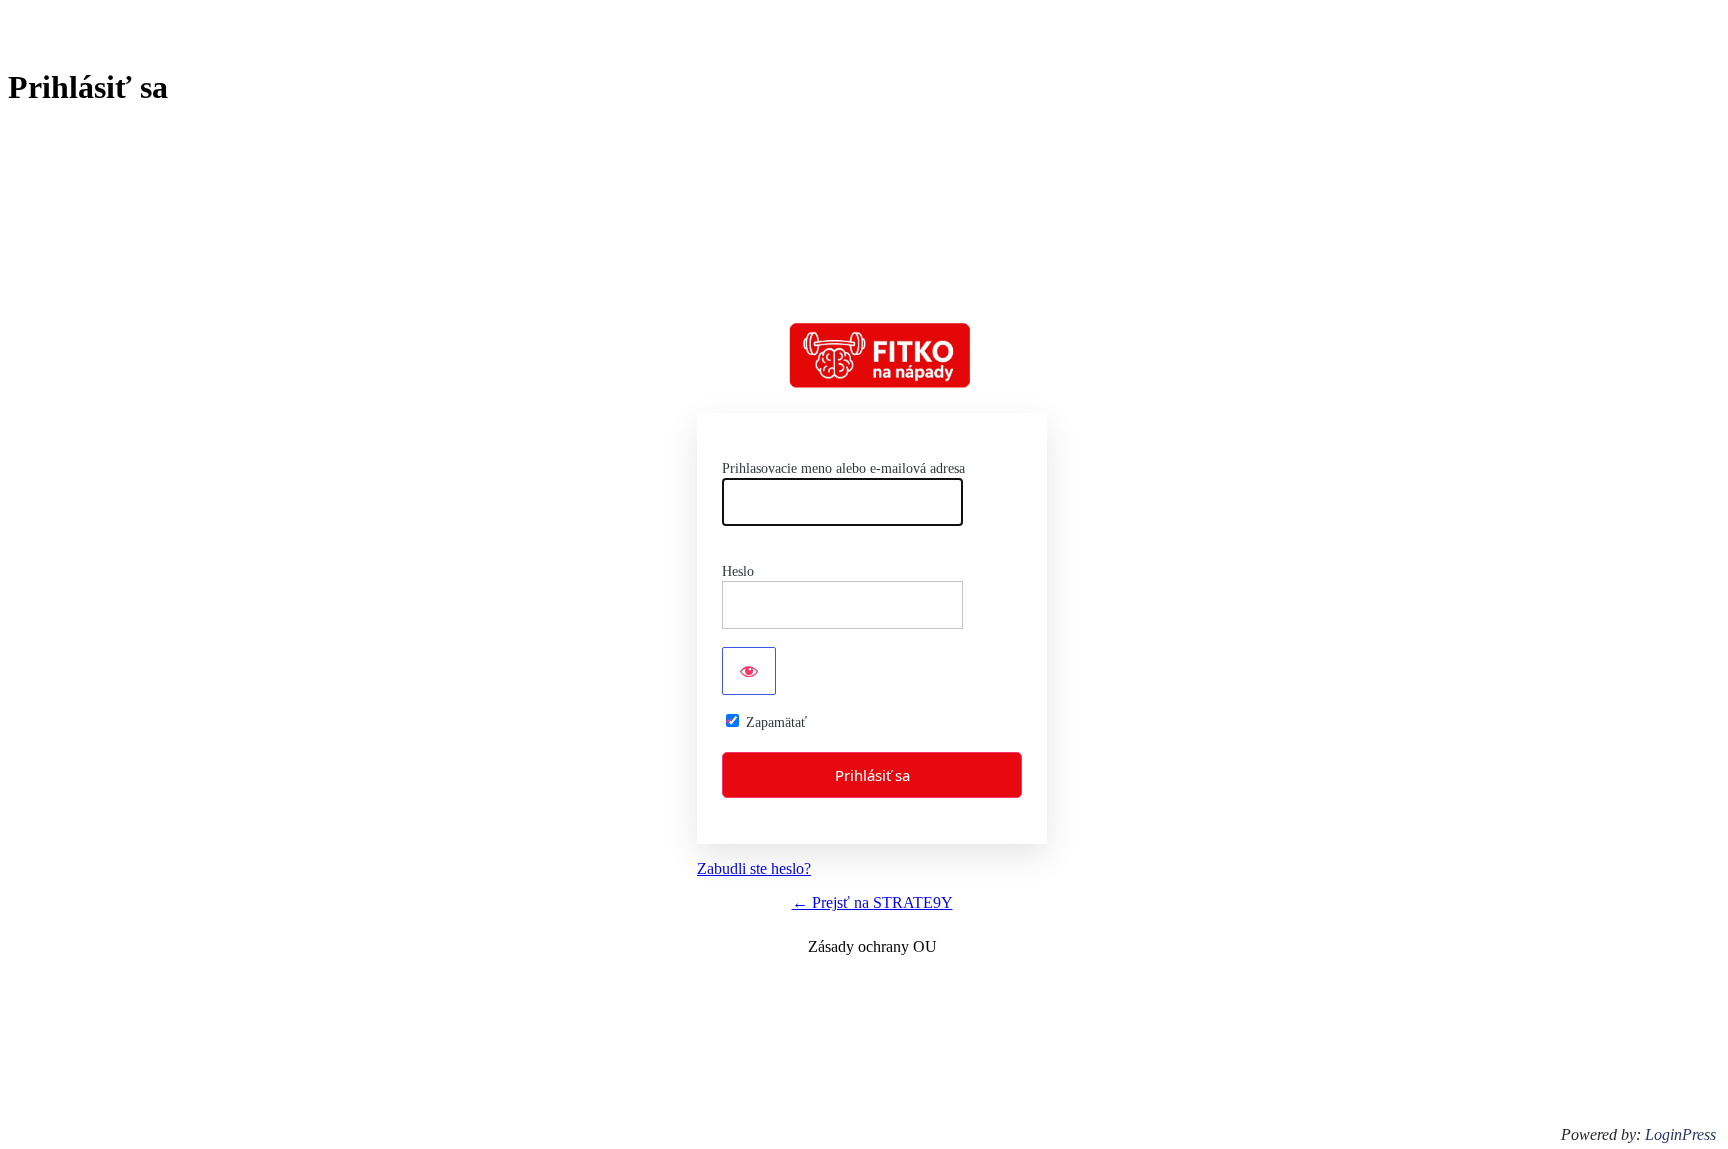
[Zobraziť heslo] (749, 671)
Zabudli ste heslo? (754, 868)
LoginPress (1680, 1134)
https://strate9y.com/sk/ (880, 355)
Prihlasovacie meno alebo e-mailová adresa (843, 468)
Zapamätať (776, 722)
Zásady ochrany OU (872, 946)
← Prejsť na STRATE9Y (872, 902)
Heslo (738, 571)
